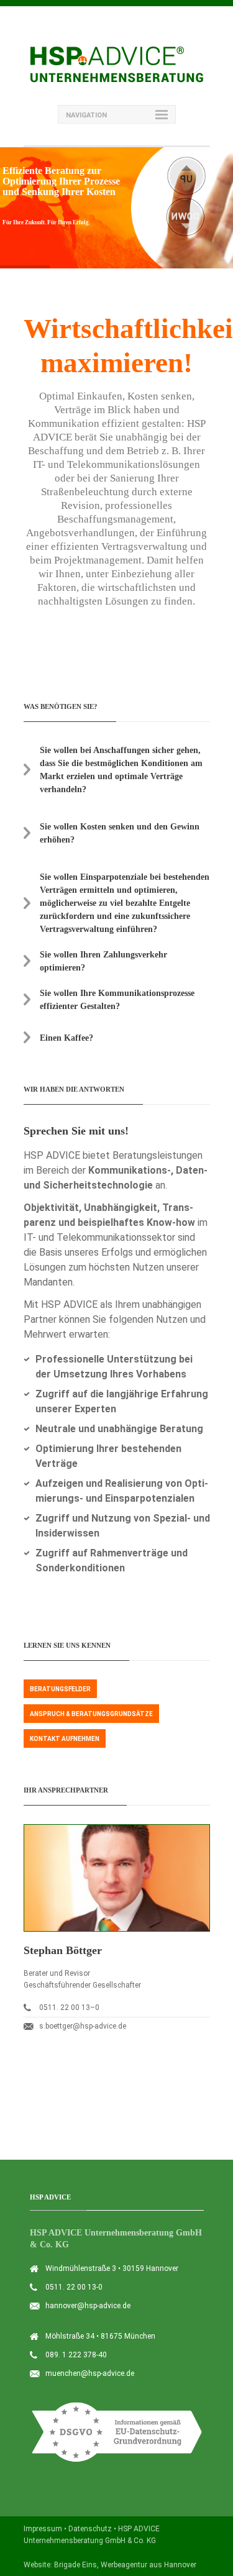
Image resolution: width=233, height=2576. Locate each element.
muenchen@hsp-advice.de (90, 2373)
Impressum (43, 2529)
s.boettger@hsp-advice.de (83, 2026)
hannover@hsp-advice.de (88, 2306)
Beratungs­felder (60, 1689)
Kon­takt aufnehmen (65, 1739)
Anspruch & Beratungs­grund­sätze (91, 1714)
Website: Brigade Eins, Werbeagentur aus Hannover (110, 2565)
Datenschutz (90, 2529)
